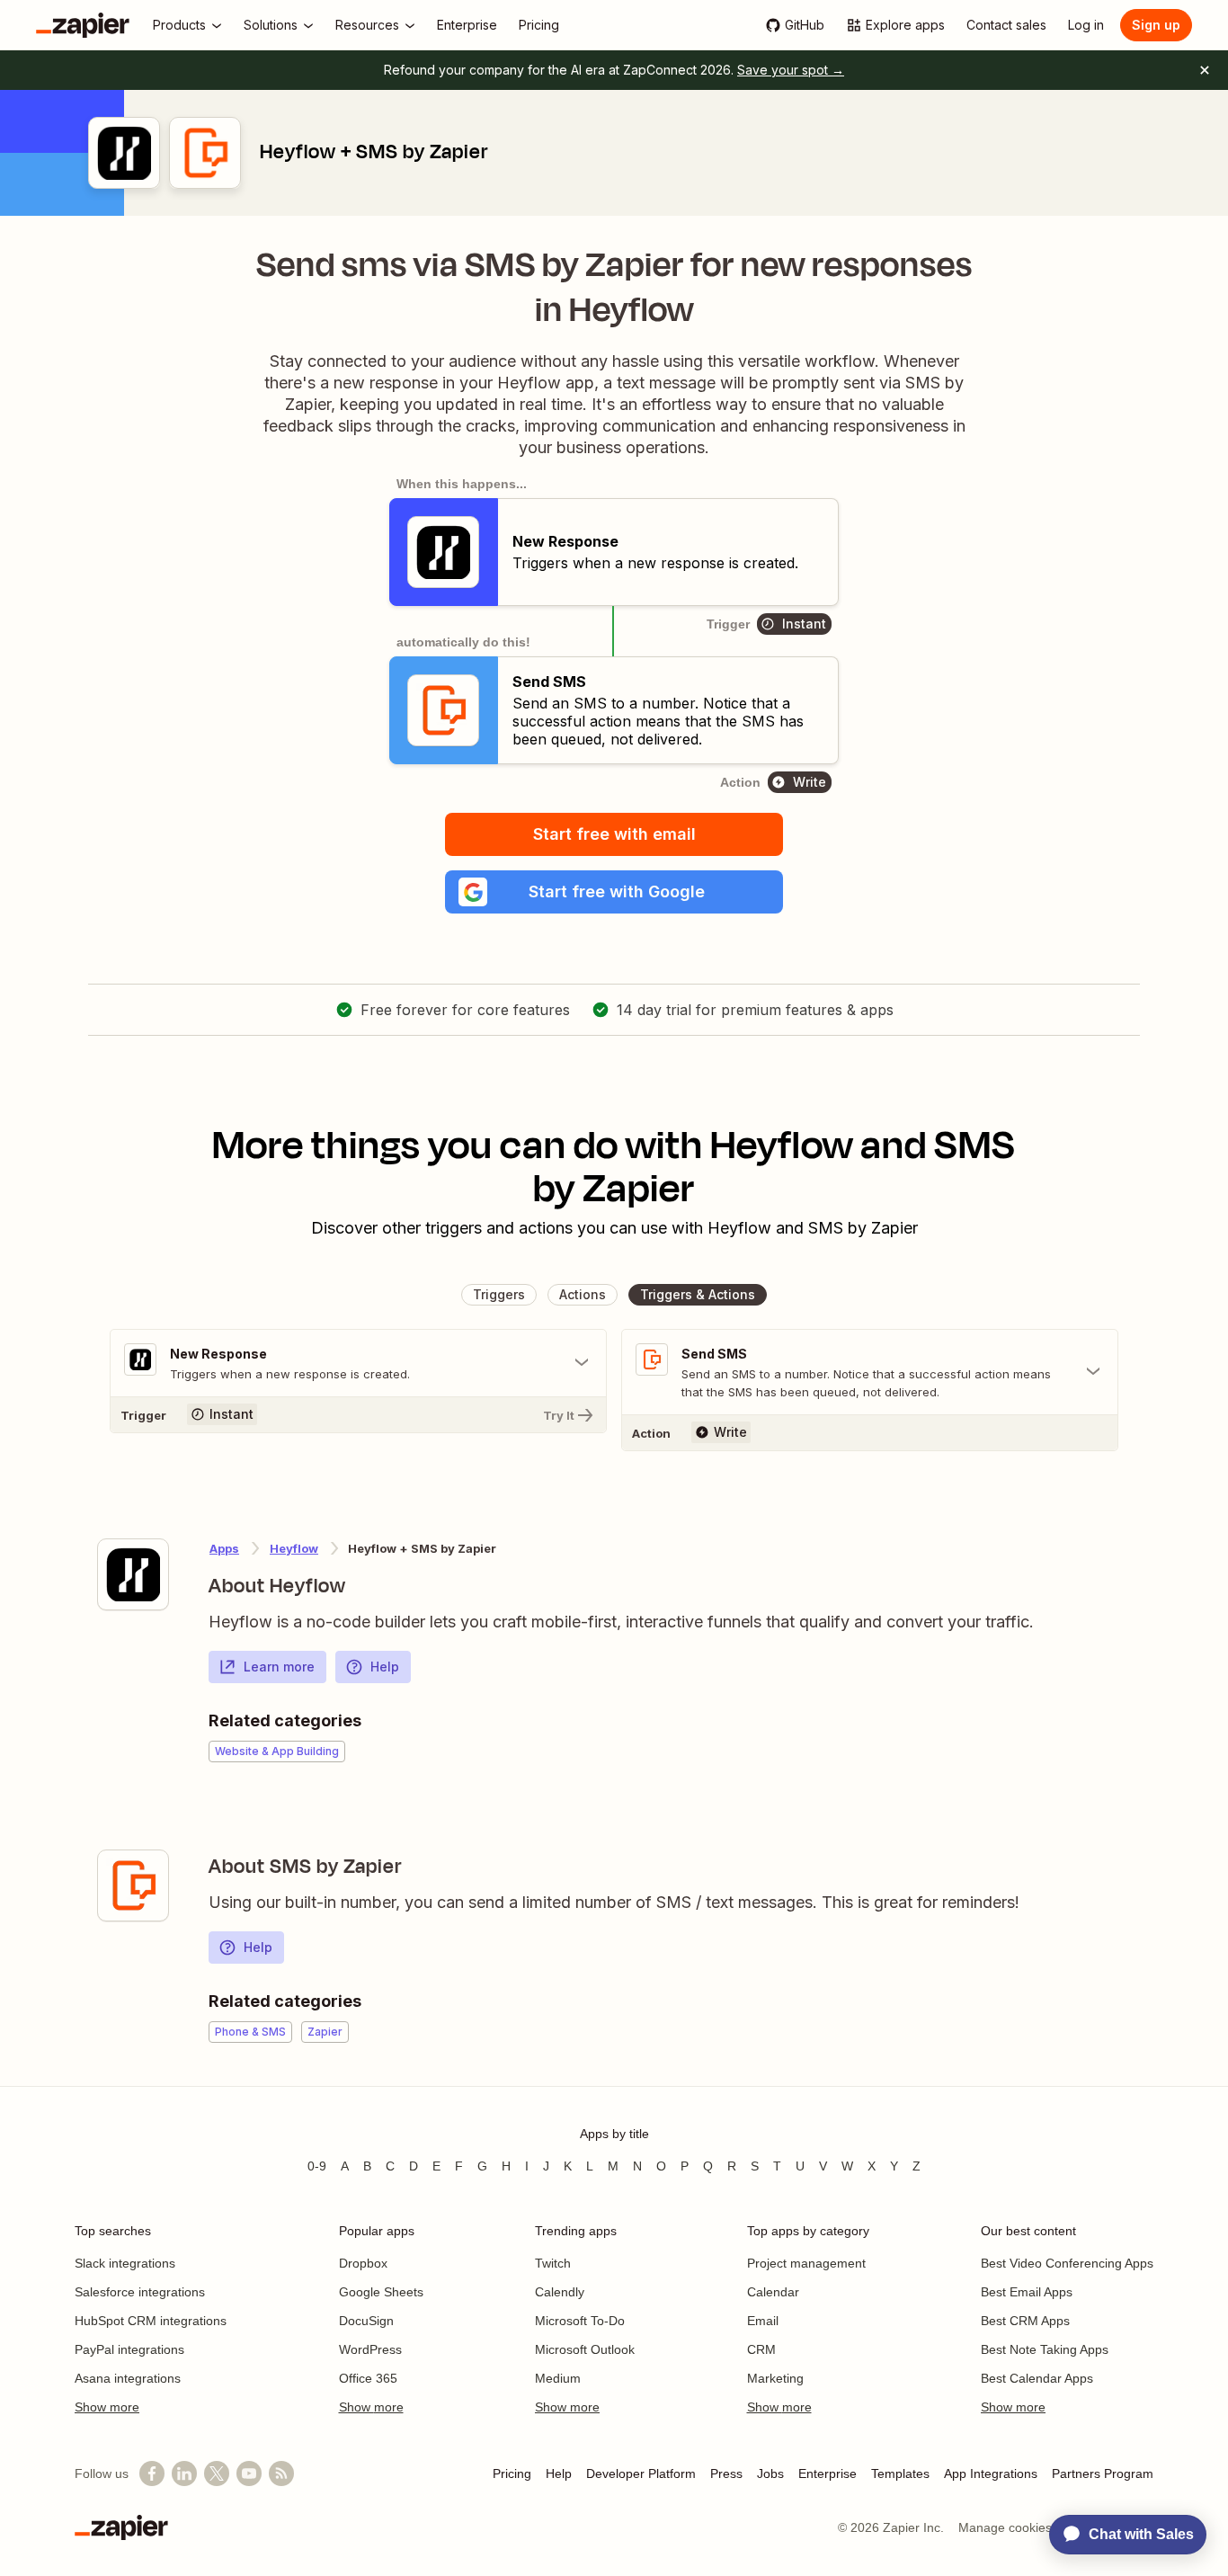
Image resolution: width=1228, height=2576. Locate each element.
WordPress (370, 2349)
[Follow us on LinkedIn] (184, 2473)
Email (763, 2321)
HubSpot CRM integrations (151, 2321)
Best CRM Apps (1025, 2321)
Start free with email (614, 834)
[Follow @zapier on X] (217, 2473)
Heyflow (294, 1548)
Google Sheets (381, 2292)
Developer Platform (641, 2473)
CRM (761, 2349)
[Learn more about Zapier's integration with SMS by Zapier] (133, 1885)
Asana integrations (128, 2378)
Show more (107, 2407)
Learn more (279, 1667)
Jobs (770, 2473)
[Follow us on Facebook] (152, 2473)
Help (385, 1667)
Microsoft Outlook (585, 2349)
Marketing (775, 2378)
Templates (900, 2473)
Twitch (553, 2263)
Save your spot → (791, 70)
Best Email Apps (1027, 2292)
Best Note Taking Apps (1045, 2349)
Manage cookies (1005, 2527)
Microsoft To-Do (580, 2321)
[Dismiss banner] (1205, 70)
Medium (558, 2378)
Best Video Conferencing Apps (1067, 2263)
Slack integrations (125, 2263)
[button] (614, 892)
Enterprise (828, 2473)
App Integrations (991, 2473)
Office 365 (368, 2378)
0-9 (317, 2166)
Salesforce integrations (140, 2292)
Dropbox (363, 2263)
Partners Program (1103, 2473)
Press (726, 2473)
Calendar (773, 2292)
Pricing (512, 2473)
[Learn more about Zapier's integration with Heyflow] (133, 1574)
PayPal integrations (129, 2349)
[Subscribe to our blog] (281, 2473)
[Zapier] (83, 25)
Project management (806, 2263)
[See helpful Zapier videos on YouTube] (249, 2473)
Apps (224, 1548)
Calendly (560, 2292)
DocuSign (366, 2321)
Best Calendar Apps (1037, 2378)
